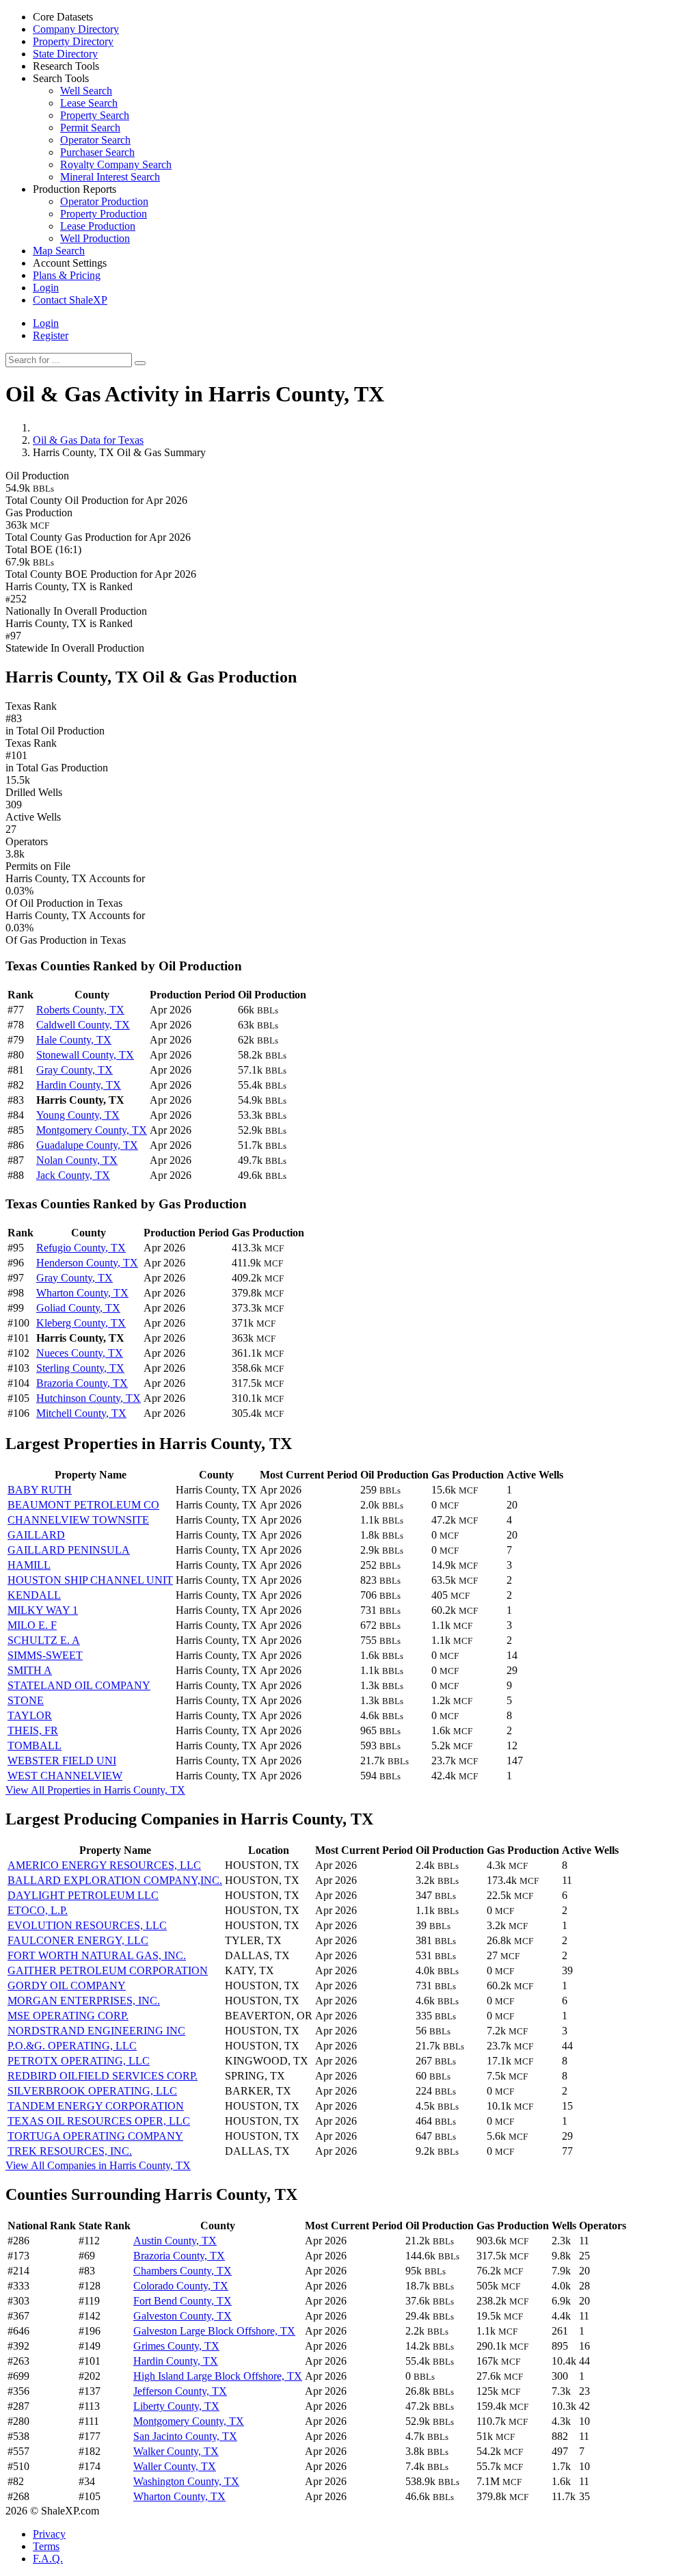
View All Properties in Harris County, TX (95, 1790)
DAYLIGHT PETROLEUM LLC (83, 1895)
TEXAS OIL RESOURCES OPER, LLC (99, 2121)
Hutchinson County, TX (89, 1398)
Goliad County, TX (78, 1308)
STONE (26, 1700)
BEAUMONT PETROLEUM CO (83, 1505)
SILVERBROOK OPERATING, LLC (92, 2091)
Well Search (86, 91)
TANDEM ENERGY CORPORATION (96, 2106)
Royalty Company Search (116, 164)
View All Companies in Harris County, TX (98, 2165)
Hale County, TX (74, 1040)
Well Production (95, 238)
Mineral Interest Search (110, 177)
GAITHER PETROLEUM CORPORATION (108, 1970)
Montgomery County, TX (92, 1130)
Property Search (95, 115)
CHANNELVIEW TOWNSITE (78, 1520)
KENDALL (34, 1595)
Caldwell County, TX (83, 1025)
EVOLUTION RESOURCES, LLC (87, 1925)
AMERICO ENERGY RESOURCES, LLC (104, 1865)
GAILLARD (36, 1535)
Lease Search (89, 103)
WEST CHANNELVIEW (65, 1776)
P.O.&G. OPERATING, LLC (72, 2046)
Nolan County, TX (77, 1160)
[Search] (140, 363)
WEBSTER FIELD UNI (62, 1761)
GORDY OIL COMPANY (67, 1986)
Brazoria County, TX (82, 1383)
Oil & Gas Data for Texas (88, 440)
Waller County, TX (175, 2466)
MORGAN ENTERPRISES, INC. (84, 2001)
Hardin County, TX (79, 1085)
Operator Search (95, 140)
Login (46, 323)
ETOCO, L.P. (38, 1910)
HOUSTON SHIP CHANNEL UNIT (90, 1580)
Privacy (49, 2534)
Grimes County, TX (176, 2346)
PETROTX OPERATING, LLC (79, 2061)
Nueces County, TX (80, 1353)
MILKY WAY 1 (43, 1610)
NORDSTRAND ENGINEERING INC (96, 2031)
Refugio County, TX (81, 1248)
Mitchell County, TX (81, 1413)
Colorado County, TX (181, 2286)
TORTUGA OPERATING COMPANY (95, 2136)
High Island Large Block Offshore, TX (218, 2376)
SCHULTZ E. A (44, 1640)
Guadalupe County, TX (87, 1145)
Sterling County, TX (80, 1368)
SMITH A (30, 1670)
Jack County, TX (73, 1175)
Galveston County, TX (183, 2316)
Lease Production (98, 226)
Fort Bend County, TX (183, 2301)
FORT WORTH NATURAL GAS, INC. (97, 1955)
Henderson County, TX (87, 1263)
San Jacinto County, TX (185, 2436)
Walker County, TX (176, 2451)
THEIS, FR (33, 1730)
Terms (46, 2546)
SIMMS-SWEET (45, 1655)
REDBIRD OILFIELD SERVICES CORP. (103, 2076)
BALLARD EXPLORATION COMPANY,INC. (115, 1880)
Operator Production (104, 201)
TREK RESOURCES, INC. (70, 2151)
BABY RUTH (40, 1490)
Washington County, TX (186, 2481)
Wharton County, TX (82, 1293)
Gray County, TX (75, 1070)
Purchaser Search (97, 152)
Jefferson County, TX (180, 2391)
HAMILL (29, 1565)
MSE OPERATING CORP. (68, 2016)
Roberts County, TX (80, 1010)
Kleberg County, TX (81, 1323)
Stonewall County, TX (85, 1055)
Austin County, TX (175, 2241)
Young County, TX (78, 1115)
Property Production (104, 214)
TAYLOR (30, 1715)
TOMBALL (35, 1745)
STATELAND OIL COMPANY (79, 1685)
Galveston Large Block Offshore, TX (214, 2331)
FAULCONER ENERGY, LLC (78, 1940)
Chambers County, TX (183, 2271)
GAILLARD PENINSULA (69, 1550)
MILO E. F (32, 1625)
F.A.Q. (48, 2559)
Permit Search (90, 128)
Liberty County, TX (176, 2406)
